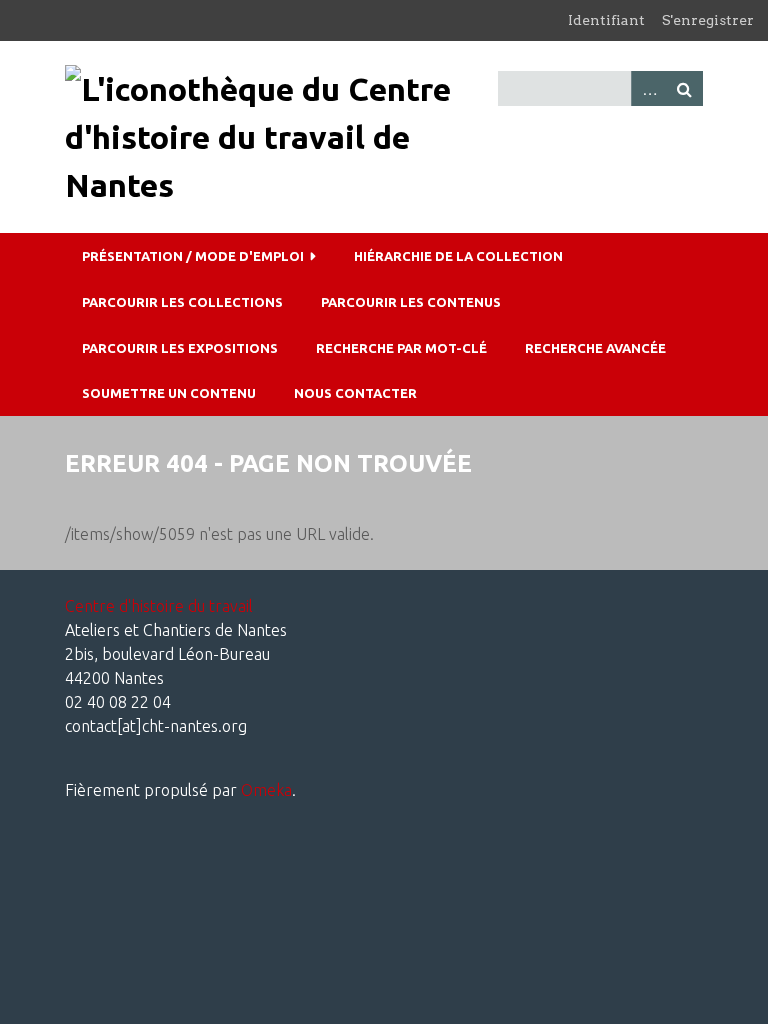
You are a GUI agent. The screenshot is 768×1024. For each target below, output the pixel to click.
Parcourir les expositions (180, 348)
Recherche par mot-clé (401, 348)
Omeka (266, 790)
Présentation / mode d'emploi (193, 256)
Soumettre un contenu (169, 393)
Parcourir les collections (182, 302)
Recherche (685, 88)
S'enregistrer (708, 20)
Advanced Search (649, 88)
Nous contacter (355, 393)
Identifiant (606, 20)
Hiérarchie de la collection (458, 256)
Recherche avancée (595, 348)
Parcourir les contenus (411, 302)
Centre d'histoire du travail (159, 606)
